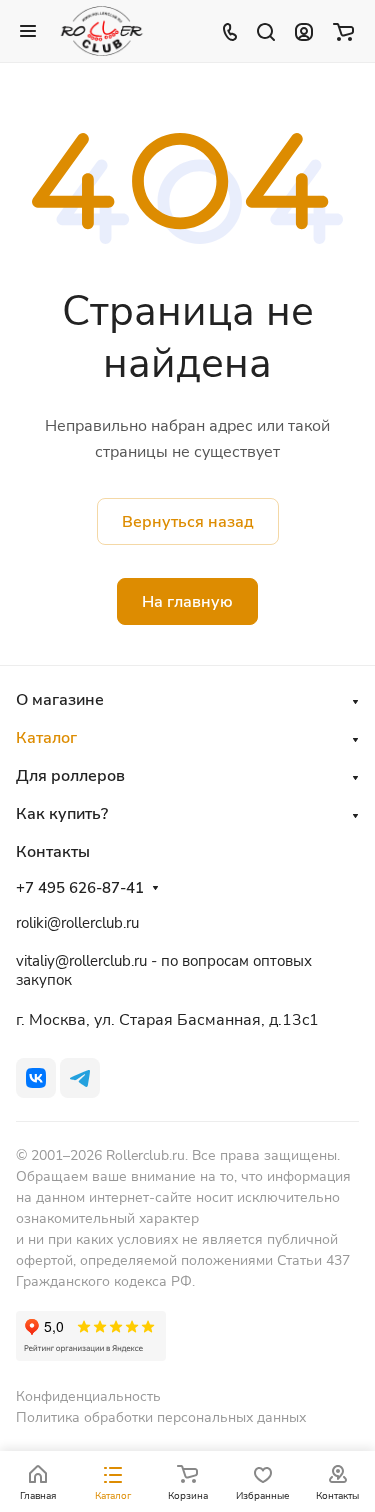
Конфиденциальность (88, 1396)
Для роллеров (70, 776)
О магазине (60, 700)
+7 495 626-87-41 (80, 888)
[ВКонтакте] (36, 1078)
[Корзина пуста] (343, 31)
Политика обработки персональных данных (161, 1417)
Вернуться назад (188, 522)
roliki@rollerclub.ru (77, 923)
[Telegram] (80, 1078)
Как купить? (62, 814)
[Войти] (304, 31)
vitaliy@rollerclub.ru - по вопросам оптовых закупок (164, 970)
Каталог (46, 738)
